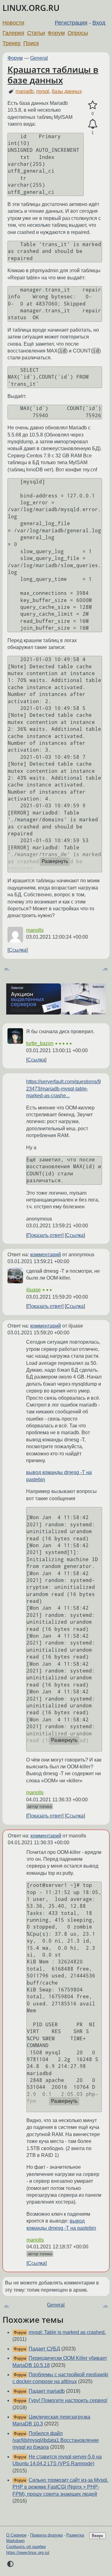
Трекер (12, 43)
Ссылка (18, 950)
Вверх (98, 2536)
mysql (43, 91)
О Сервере (16, 2535)
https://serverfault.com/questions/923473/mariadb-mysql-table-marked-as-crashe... (63, 1089)
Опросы (78, 33)
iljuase (33, 1290)
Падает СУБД (44, 2349)
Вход (99, 23)
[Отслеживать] (93, 124)
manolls (35, 930)
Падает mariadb (47, 2391)
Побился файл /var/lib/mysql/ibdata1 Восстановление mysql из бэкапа (56, 2440)
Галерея (13, 33)
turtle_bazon (40, 1043)
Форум (56, 33)
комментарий (46, 1255)
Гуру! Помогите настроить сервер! (68, 2400)
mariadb (25, 91)
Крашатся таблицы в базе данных (53, 75)
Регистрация (71, 23)
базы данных (67, 91)
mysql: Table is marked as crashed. (67, 2332)
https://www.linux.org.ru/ (28, 2553)
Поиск (31, 43)
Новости (13, 23)
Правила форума (46, 2535)
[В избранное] (93, 105)
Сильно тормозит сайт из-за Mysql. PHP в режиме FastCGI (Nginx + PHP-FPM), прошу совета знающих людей (60, 2487)
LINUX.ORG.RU (31, 8)
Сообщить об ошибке (26, 2547)
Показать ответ (45, 1235)
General (39, 58)
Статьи (36, 33)
